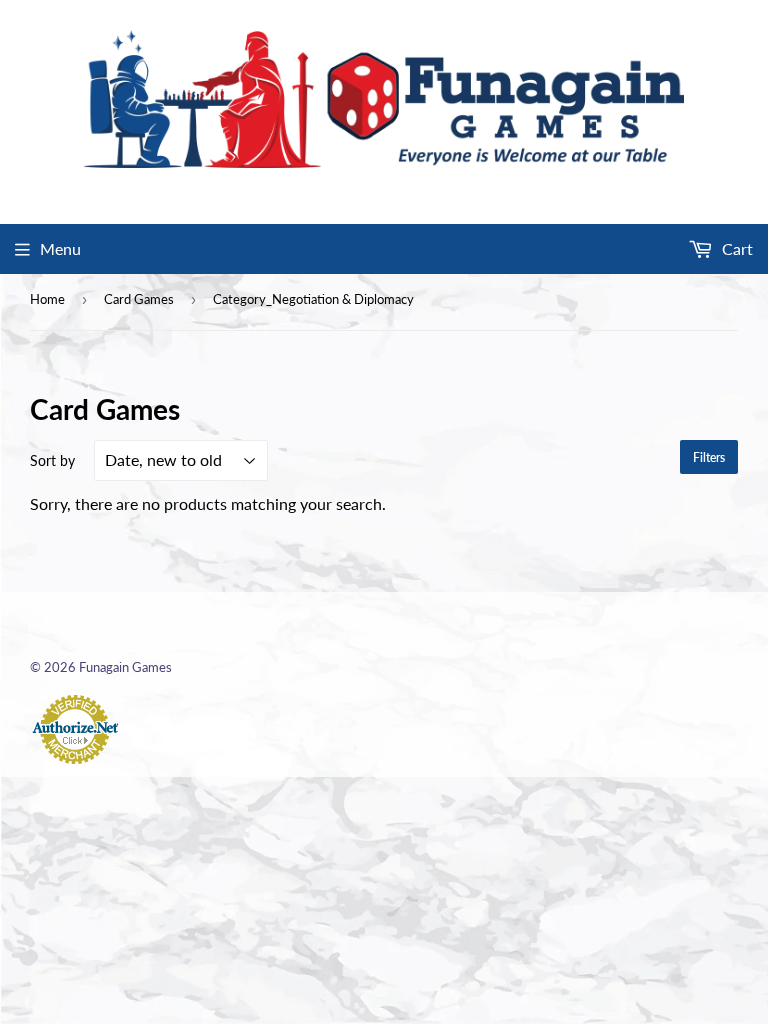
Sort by (52, 460)
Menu (60, 248)
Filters (709, 457)
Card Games (139, 299)
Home (47, 299)
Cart (735, 248)
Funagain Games (125, 667)
